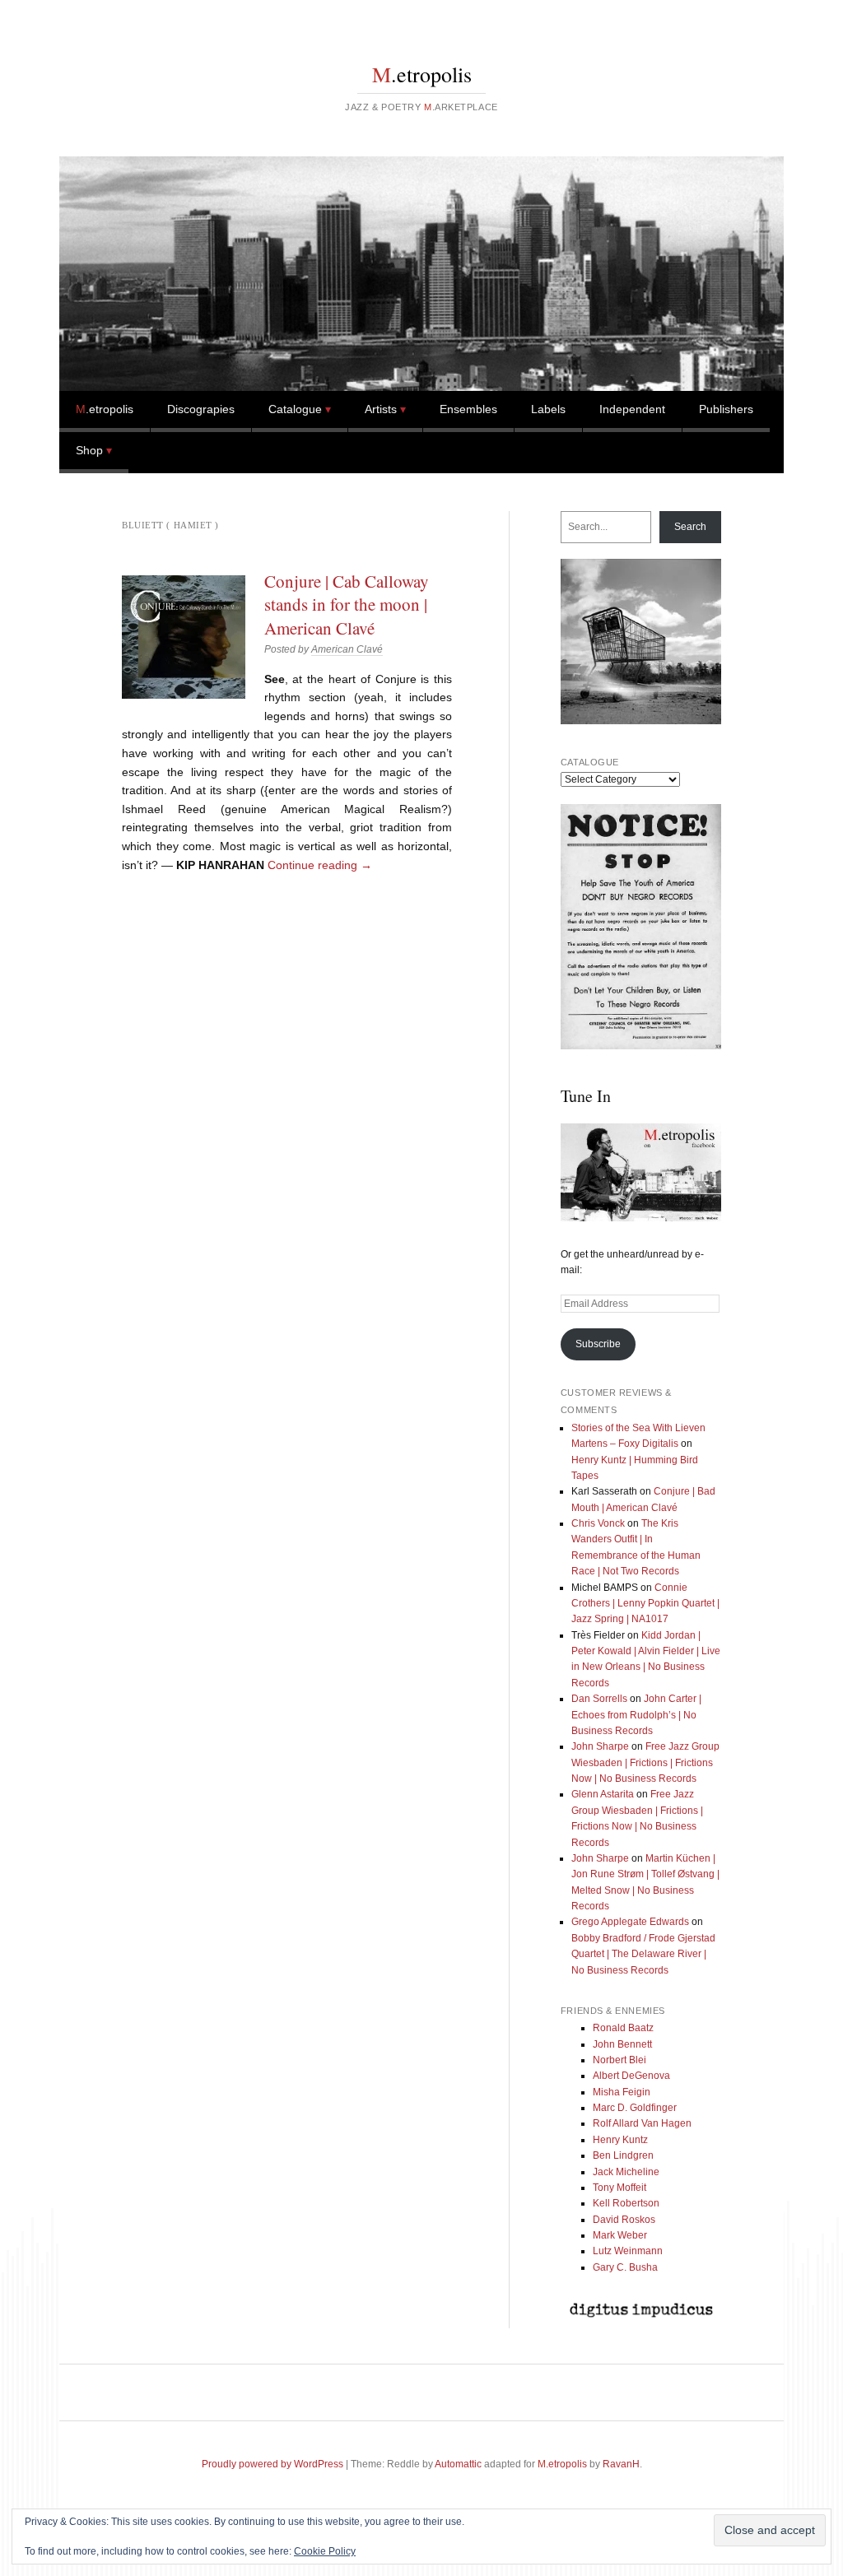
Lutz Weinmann (628, 2251)
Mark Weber (620, 2235)
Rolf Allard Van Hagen (642, 2123)
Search (690, 527)
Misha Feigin (622, 2092)
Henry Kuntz (620, 2140)
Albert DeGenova (631, 2076)
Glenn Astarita (603, 1794)
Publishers (726, 409)
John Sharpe (600, 1746)
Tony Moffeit (619, 2188)
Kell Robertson (626, 2203)
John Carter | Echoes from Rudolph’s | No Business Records (636, 1715)
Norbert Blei (619, 2060)
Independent (632, 409)
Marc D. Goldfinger (635, 2108)
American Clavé (347, 649)
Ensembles (468, 409)
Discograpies (201, 409)
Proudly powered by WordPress (272, 2464)
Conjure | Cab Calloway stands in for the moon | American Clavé (347, 604)
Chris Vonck (598, 1523)
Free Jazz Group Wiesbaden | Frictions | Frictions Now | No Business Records (645, 1762)
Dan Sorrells (599, 1699)
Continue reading (320, 865)
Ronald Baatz (623, 2028)
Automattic (458, 2464)
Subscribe (598, 1344)
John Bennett (622, 2044)
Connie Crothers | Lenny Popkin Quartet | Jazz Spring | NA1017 (645, 1604)
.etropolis (422, 74)
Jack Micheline (626, 2172)
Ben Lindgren (623, 2155)
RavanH (621, 2464)
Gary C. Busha (625, 2267)
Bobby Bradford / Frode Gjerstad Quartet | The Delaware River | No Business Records (643, 1954)
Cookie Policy (325, 2551)
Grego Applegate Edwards (630, 1922)
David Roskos (624, 2220)
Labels (548, 409)
